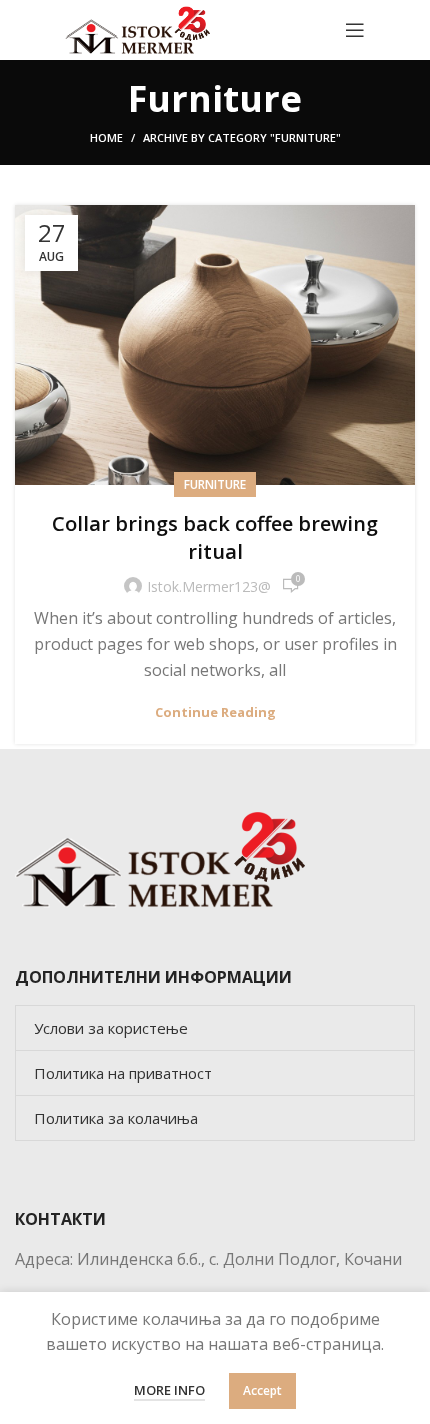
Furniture (215, 484)
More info (169, 1390)
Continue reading (215, 712)
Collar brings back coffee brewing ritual (215, 537)
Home (106, 137)
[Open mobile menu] (355, 30)
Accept (262, 1390)
